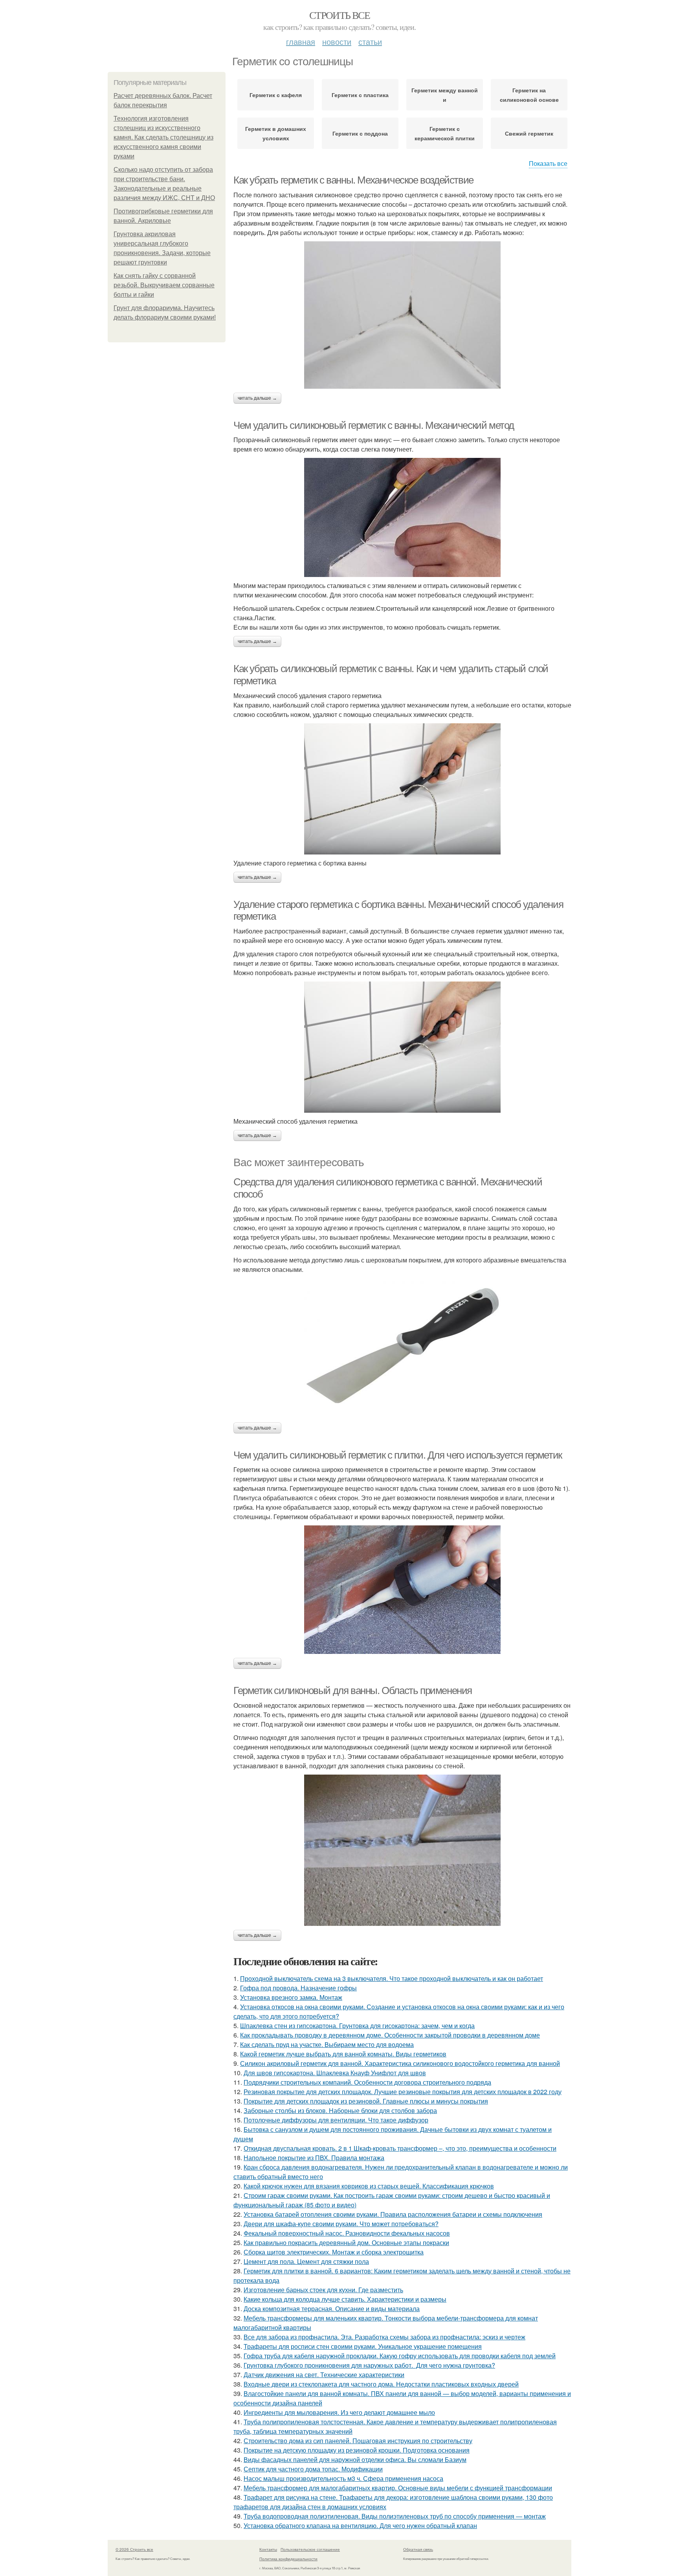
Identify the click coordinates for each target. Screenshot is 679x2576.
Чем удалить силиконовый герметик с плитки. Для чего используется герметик (398, 1455)
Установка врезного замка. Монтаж (291, 1997)
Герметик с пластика (360, 95)
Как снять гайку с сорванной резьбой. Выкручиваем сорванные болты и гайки (164, 285)
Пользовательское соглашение (310, 2549)
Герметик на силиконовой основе (529, 95)
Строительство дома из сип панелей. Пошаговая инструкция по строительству (358, 2441)
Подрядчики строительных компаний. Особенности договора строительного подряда (367, 2082)
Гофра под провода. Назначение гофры (298, 1988)
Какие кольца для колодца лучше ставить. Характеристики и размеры (345, 2299)
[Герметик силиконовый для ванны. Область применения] (402, 1850)
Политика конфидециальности (288, 2559)
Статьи (370, 41)
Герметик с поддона (360, 133)
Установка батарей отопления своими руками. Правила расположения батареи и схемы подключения (393, 2214)
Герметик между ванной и (445, 95)
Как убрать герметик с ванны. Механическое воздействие (353, 180)
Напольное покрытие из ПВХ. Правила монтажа (314, 2158)
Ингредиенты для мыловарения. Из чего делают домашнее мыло (339, 2412)
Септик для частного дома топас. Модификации (313, 2469)
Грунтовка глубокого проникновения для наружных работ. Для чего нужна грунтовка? (369, 2365)
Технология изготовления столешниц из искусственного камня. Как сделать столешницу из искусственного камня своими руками (163, 137)
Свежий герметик (529, 133)
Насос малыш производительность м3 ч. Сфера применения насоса (343, 2478)
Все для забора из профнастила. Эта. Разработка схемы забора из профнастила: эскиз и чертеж (384, 2337)
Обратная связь (418, 2549)
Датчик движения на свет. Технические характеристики (324, 2375)
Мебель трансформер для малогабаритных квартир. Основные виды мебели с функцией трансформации (398, 2488)
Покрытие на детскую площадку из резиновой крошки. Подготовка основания (357, 2450)
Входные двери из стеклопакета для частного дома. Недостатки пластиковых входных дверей (381, 2384)
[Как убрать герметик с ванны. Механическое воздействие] (402, 315)
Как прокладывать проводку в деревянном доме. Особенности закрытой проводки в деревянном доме (390, 2035)
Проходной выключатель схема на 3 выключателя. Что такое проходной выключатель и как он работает (392, 1978)
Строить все (339, 15)
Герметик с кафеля (276, 95)
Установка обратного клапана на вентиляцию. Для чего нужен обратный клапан (360, 2525)
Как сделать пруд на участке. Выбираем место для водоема (327, 2044)
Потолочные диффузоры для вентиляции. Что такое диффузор (336, 2120)
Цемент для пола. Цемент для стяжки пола (306, 2261)
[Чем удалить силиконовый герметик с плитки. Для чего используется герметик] (402, 1590)
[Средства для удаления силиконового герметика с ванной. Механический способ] (402, 1348)
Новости (337, 41)
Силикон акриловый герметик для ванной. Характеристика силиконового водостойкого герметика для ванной (400, 2063)
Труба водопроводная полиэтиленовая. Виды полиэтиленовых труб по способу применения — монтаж (395, 2516)
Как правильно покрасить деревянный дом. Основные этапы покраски (346, 2243)
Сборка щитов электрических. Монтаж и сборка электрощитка (334, 2252)
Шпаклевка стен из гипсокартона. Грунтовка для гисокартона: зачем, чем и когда (357, 2026)
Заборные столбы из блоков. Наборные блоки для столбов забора (340, 2110)
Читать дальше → (257, 398)
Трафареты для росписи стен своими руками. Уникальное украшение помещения (363, 2346)
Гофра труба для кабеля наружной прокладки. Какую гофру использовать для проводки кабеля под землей (400, 2356)
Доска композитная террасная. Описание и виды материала (332, 2309)
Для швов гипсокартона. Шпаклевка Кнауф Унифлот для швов (335, 2073)
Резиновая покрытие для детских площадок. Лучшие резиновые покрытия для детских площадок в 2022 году (403, 2092)
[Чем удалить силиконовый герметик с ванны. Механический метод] (402, 517)
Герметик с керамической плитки (445, 133)
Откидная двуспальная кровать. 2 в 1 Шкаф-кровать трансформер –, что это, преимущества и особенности (400, 2148)
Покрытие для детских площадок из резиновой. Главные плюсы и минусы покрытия (366, 2101)
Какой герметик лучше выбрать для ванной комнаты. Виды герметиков (343, 2054)
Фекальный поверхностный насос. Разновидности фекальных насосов (347, 2233)
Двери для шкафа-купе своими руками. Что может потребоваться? (341, 2224)
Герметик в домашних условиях (276, 133)
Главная (301, 41)
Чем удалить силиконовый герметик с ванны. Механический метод (374, 425)
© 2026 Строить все (134, 2549)
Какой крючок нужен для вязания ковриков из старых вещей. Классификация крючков (369, 2186)
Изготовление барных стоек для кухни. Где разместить (323, 2290)
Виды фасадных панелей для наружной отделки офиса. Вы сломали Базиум (355, 2459)
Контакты (268, 2549)
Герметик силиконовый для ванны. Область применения (353, 1690)
